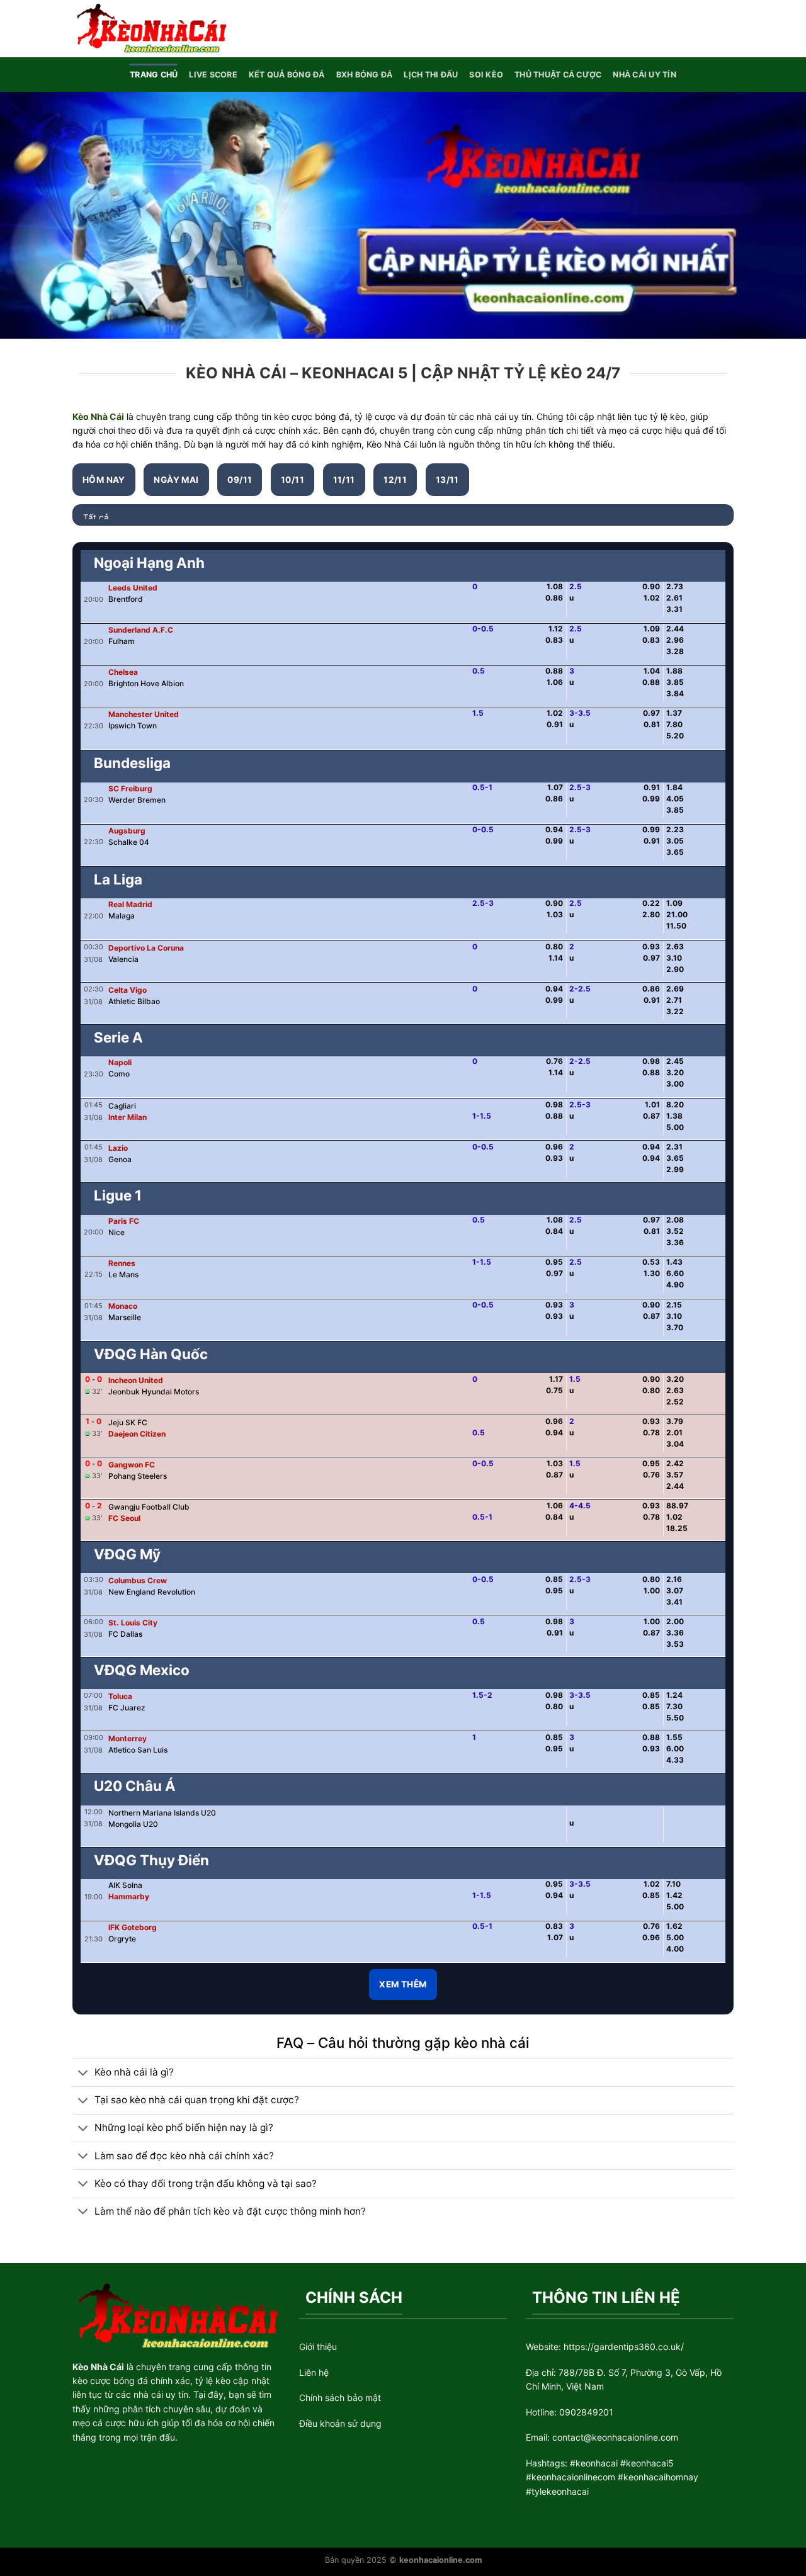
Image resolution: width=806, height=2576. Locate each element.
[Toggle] (83, 2073)
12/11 (395, 480)
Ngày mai (176, 480)
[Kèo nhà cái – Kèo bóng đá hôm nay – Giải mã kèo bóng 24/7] (150, 28)
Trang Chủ (154, 75)
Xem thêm (403, 1984)
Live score (213, 75)
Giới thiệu (318, 2347)
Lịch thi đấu (431, 75)
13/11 (447, 480)
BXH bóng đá (365, 75)
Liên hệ (314, 2372)
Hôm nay (104, 480)
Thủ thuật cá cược (558, 75)
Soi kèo (486, 75)
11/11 (344, 480)
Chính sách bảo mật (340, 2398)
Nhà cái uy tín (644, 75)
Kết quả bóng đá (287, 75)
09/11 (240, 480)
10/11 (292, 480)
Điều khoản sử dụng (340, 2423)
